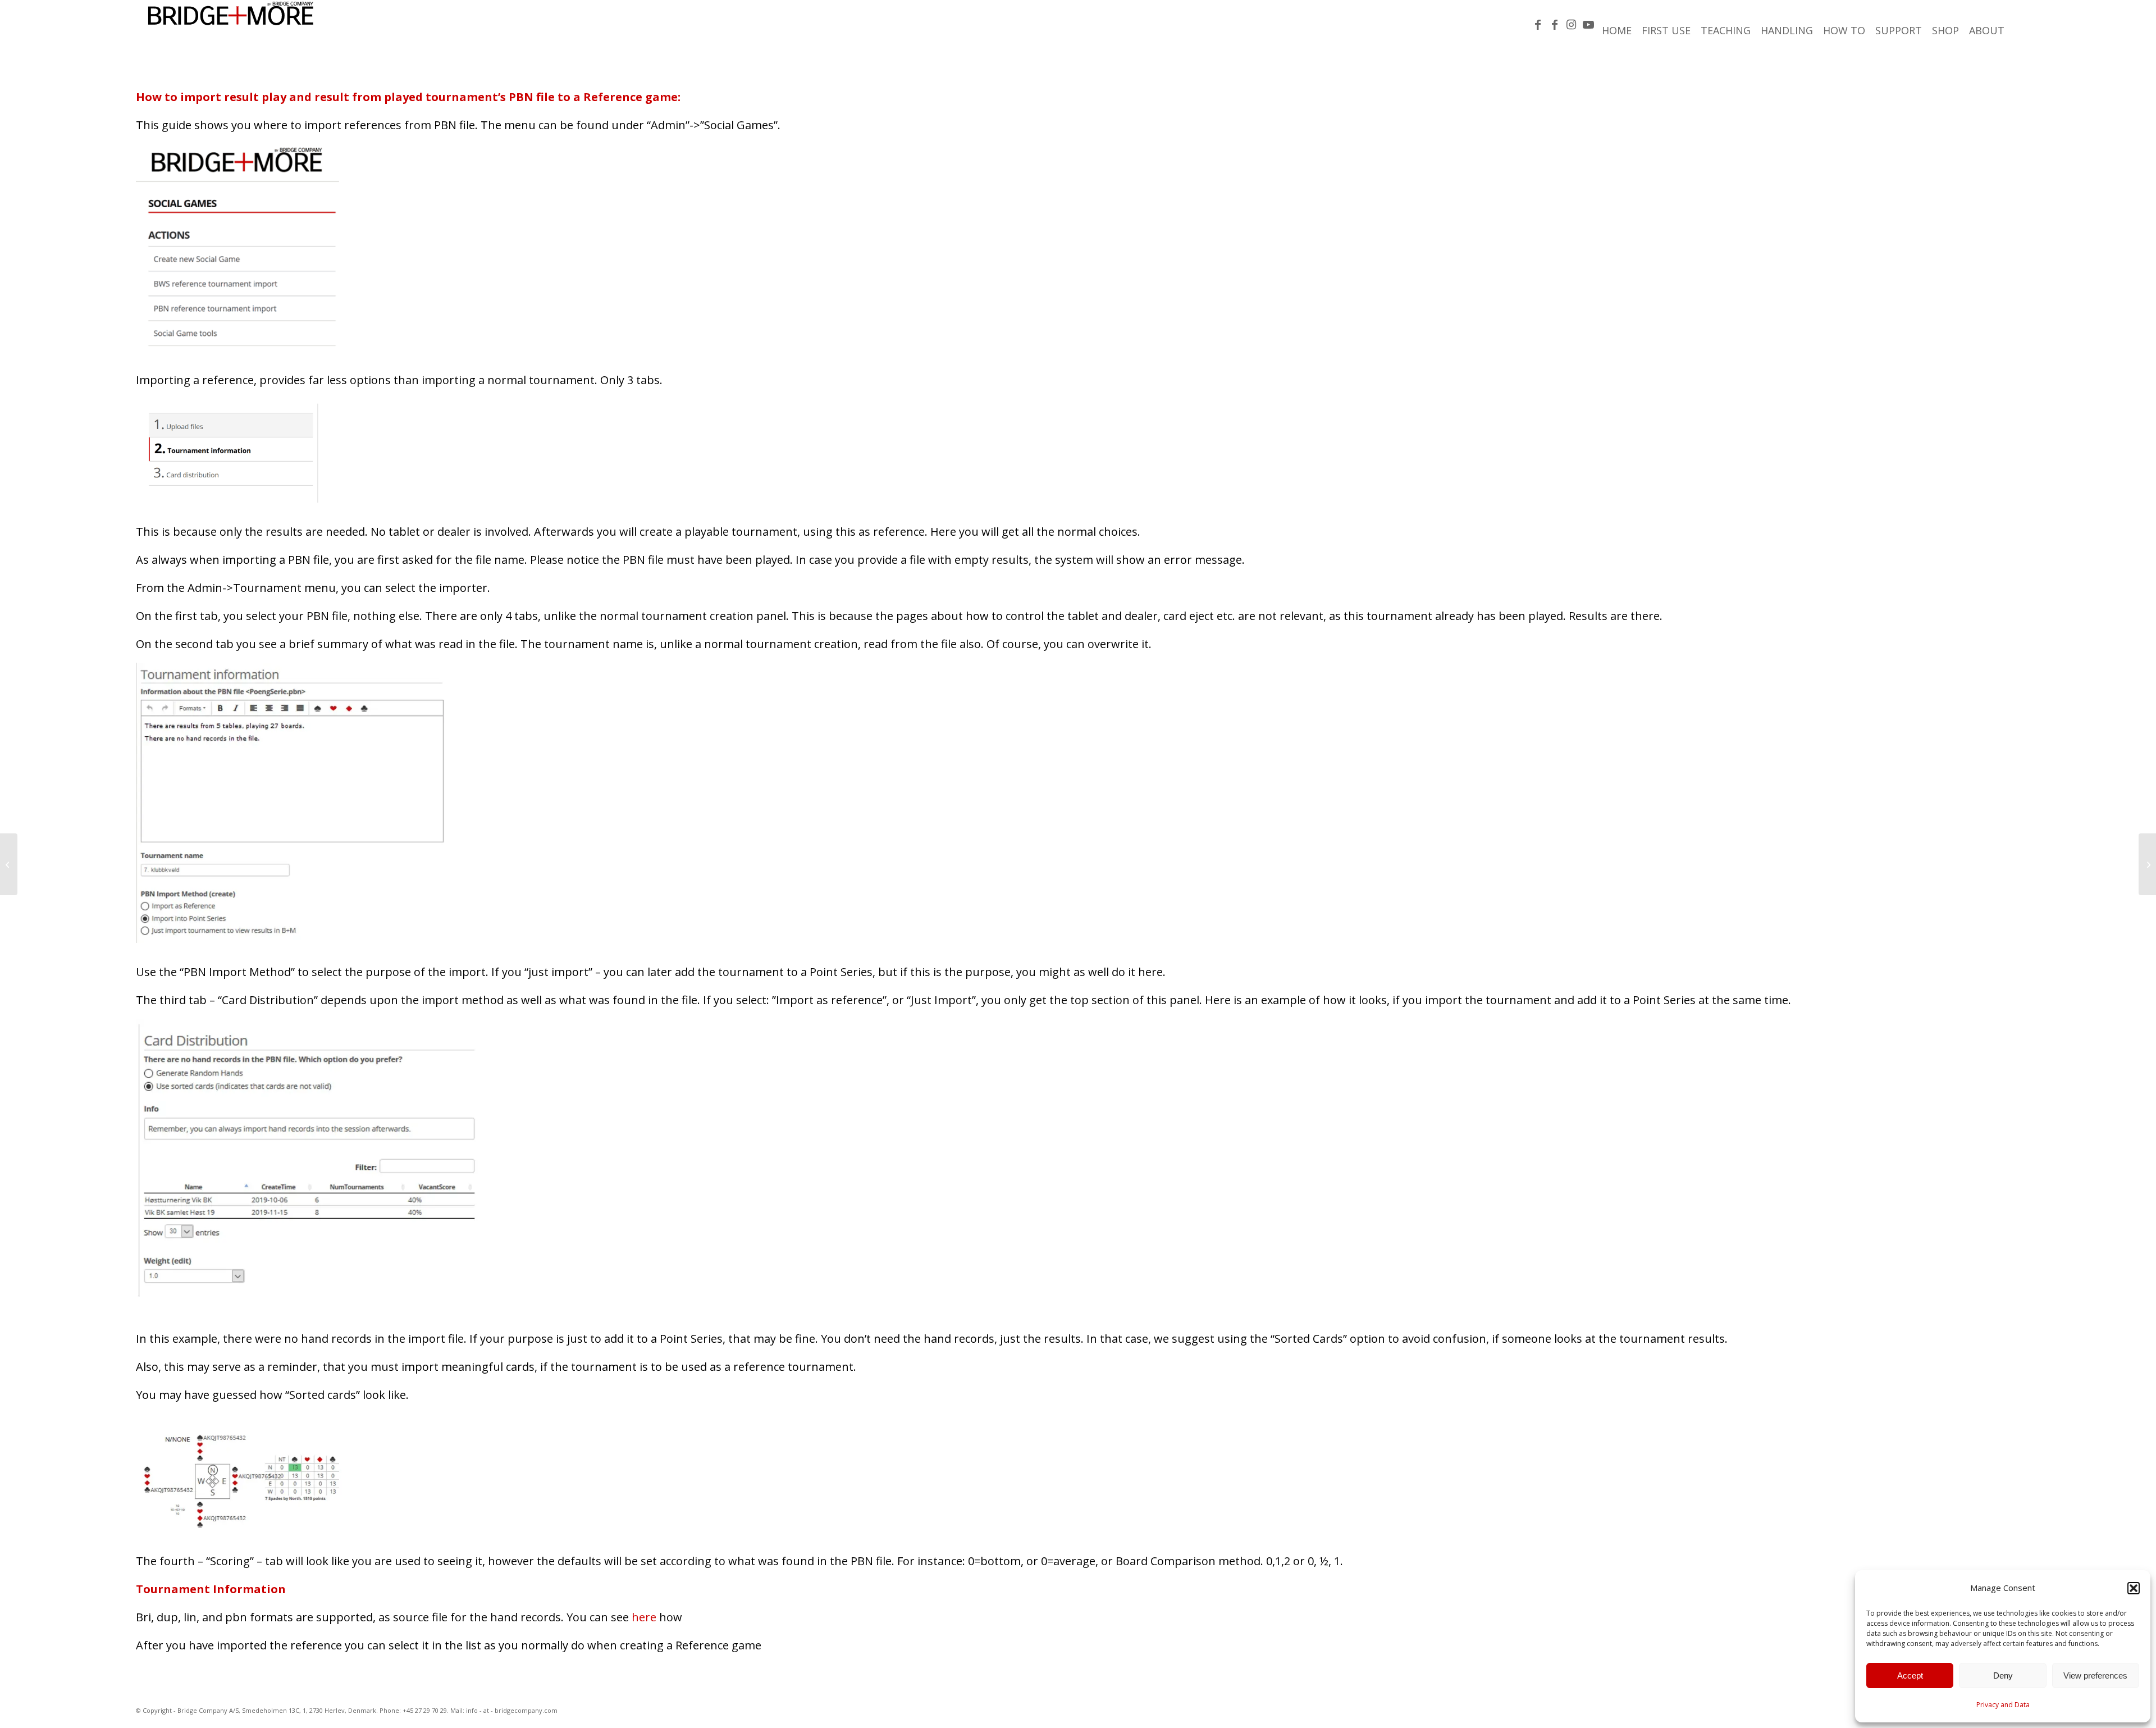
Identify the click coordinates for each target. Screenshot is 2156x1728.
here (644, 1617)
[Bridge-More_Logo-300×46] (231, 25)
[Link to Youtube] (1588, 25)
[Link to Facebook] (1538, 25)
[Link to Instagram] (1572, 25)
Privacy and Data (2003, 1705)
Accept (1910, 1675)
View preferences (2095, 1675)
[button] (2134, 1588)
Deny (2003, 1675)
